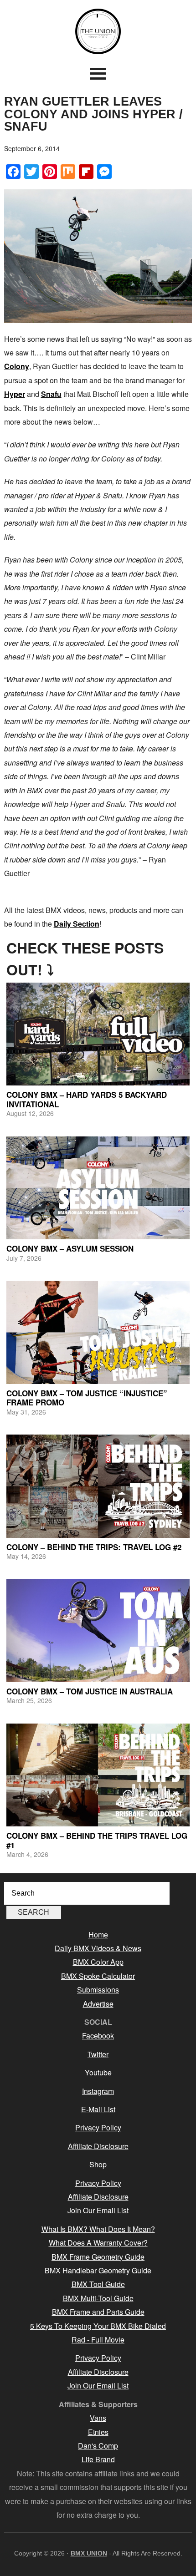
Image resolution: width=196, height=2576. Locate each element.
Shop (98, 2164)
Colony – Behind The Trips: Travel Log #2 (94, 1547)
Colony (17, 366)
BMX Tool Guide (98, 2284)
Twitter (98, 2054)
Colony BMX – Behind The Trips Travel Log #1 (97, 1840)
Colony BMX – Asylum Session (70, 1248)
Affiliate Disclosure (98, 2146)
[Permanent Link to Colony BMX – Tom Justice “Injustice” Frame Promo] (98, 1332)
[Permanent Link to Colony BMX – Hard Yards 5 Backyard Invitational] (98, 1034)
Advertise (98, 2004)
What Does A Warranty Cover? (98, 2243)
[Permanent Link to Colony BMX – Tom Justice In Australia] (98, 1630)
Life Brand (98, 2459)
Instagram (98, 2091)
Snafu (51, 394)
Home (98, 1935)
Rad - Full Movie (98, 2340)
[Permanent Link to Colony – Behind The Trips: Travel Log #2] (98, 1486)
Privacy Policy (98, 2127)
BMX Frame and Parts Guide (98, 2312)
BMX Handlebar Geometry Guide (98, 2270)
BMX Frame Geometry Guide (98, 2257)
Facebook (98, 2036)
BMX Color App (98, 1962)
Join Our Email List (98, 2210)
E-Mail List (98, 2109)
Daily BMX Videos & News (98, 1948)
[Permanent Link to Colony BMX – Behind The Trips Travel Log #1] (98, 1775)
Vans (98, 2418)
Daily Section (77, 924)
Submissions (98, 1990)
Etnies (98, 2432)
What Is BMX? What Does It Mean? (98, 2229)
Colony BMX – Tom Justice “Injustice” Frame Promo (87, 1398)
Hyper (15, 394)
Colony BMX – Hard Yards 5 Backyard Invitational (87, 1099)
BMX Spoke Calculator (98, 1976)
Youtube (98, 2072)
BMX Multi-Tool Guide (98, 2298)
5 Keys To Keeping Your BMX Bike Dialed (98, 2326)
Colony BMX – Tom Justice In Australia (90, 1691)
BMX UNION (98, 31)
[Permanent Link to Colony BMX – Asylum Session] (98, 1188)
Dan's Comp (98, 2446)
